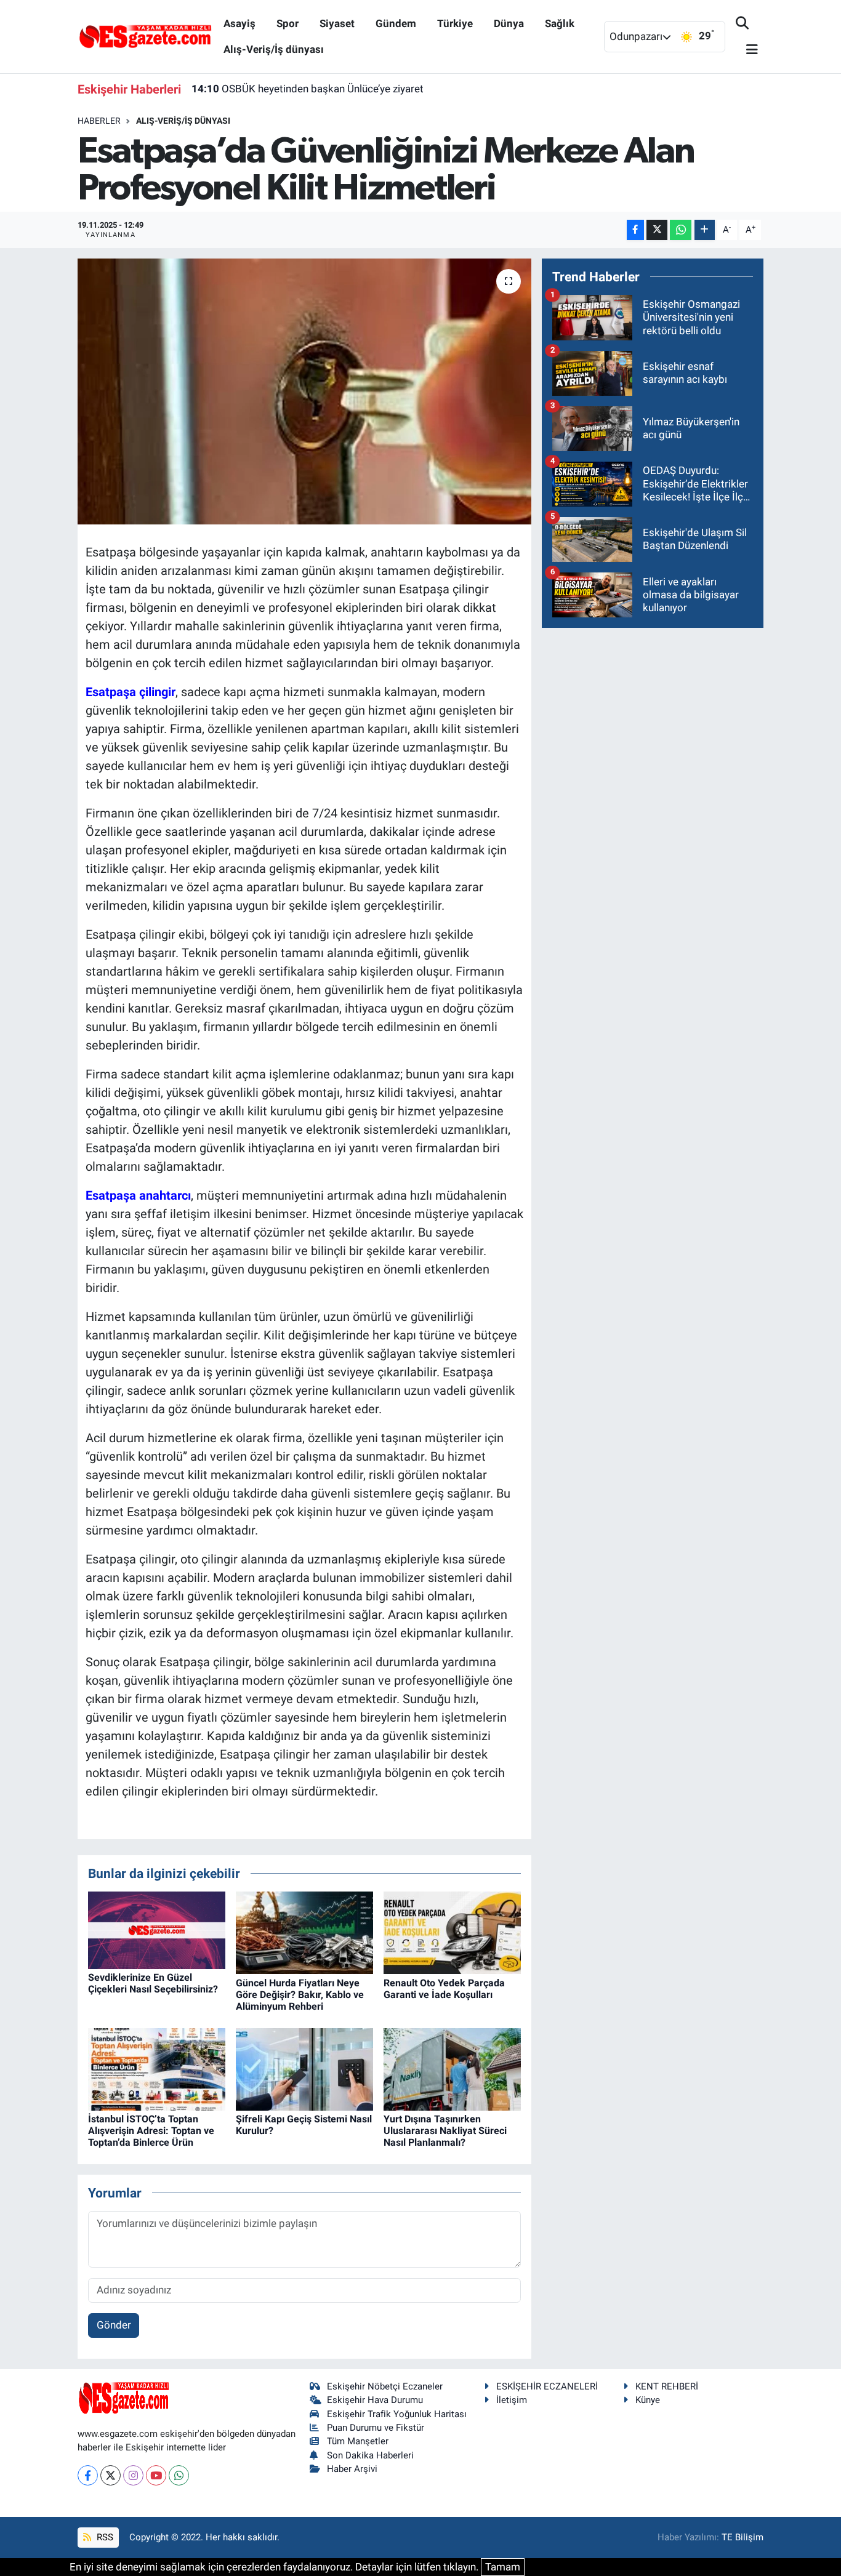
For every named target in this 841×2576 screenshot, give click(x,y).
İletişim (512, 2400)
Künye (648, 2400)
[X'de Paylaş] (657, 230)
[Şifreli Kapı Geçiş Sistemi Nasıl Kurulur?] (304, 2068)
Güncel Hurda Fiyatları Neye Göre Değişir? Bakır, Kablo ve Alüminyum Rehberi (300, 1995)
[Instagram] (133, 2475)
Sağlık (560, 23)
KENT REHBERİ (667, 2386)
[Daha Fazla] (705, 230)
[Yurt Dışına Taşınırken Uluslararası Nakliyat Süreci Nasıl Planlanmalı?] (452, 2068)
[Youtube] (156, 2475)
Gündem (396, 23)
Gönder (114, 2325)
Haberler (99, 121)
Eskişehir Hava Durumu (375, 2400)
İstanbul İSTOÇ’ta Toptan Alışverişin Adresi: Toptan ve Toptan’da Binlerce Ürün (151, 2131)
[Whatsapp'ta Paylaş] (681, 230)
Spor (288, 23)
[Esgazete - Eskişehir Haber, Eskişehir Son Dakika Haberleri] (145, 36)
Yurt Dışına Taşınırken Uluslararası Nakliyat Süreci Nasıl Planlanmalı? (445, 2131)
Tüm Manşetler (358, 2441)
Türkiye (455, 23)
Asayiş (239, 23)
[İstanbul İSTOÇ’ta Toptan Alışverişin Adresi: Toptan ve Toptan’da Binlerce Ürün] (157, 2068)
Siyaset (337, 23)
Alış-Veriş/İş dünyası (274, 49)
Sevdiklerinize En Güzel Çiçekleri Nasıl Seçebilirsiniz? (153, 1983)
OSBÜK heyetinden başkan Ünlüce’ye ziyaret (308, 89)
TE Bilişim (742, 2537)
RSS (104, 2537)
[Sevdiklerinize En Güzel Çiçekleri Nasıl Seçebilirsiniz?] (157, 1930)
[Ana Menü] (747, 50)
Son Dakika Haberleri (370, 2455)
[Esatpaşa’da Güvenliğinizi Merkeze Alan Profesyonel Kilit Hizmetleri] (304, 391)
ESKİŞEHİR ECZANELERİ (547, 2386)
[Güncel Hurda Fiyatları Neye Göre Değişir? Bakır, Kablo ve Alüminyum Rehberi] (304, 1932)
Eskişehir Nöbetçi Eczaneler (385, 2386)
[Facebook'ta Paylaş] (635, 230)
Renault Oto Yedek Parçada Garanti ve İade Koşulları (444, 1989)
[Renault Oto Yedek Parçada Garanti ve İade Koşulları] (452, 1932)
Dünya (509, 23)
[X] (111, 2475)
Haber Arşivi (352, 2469)
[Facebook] (88, 2475)
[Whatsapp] (179, 2475)
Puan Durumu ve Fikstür (376, 2428)
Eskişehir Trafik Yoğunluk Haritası (397, 2414)
